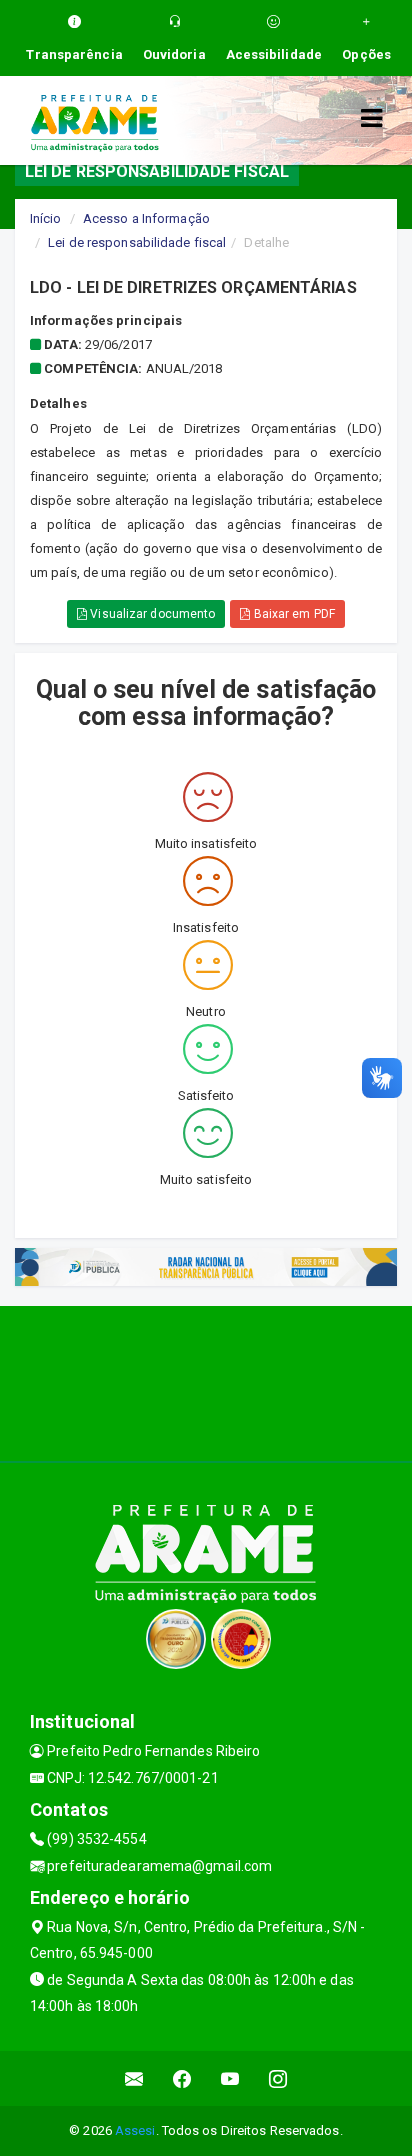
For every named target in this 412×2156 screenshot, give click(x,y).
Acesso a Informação (146, 218)
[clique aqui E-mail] (134, 2078)
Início (46, 218)
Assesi (135, 2130)
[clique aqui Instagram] (278, 2078)
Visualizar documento (151, 614)
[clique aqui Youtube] (230, 2078)
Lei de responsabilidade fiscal (137, 242)
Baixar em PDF (292, 614)
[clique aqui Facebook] (182, 2078)
